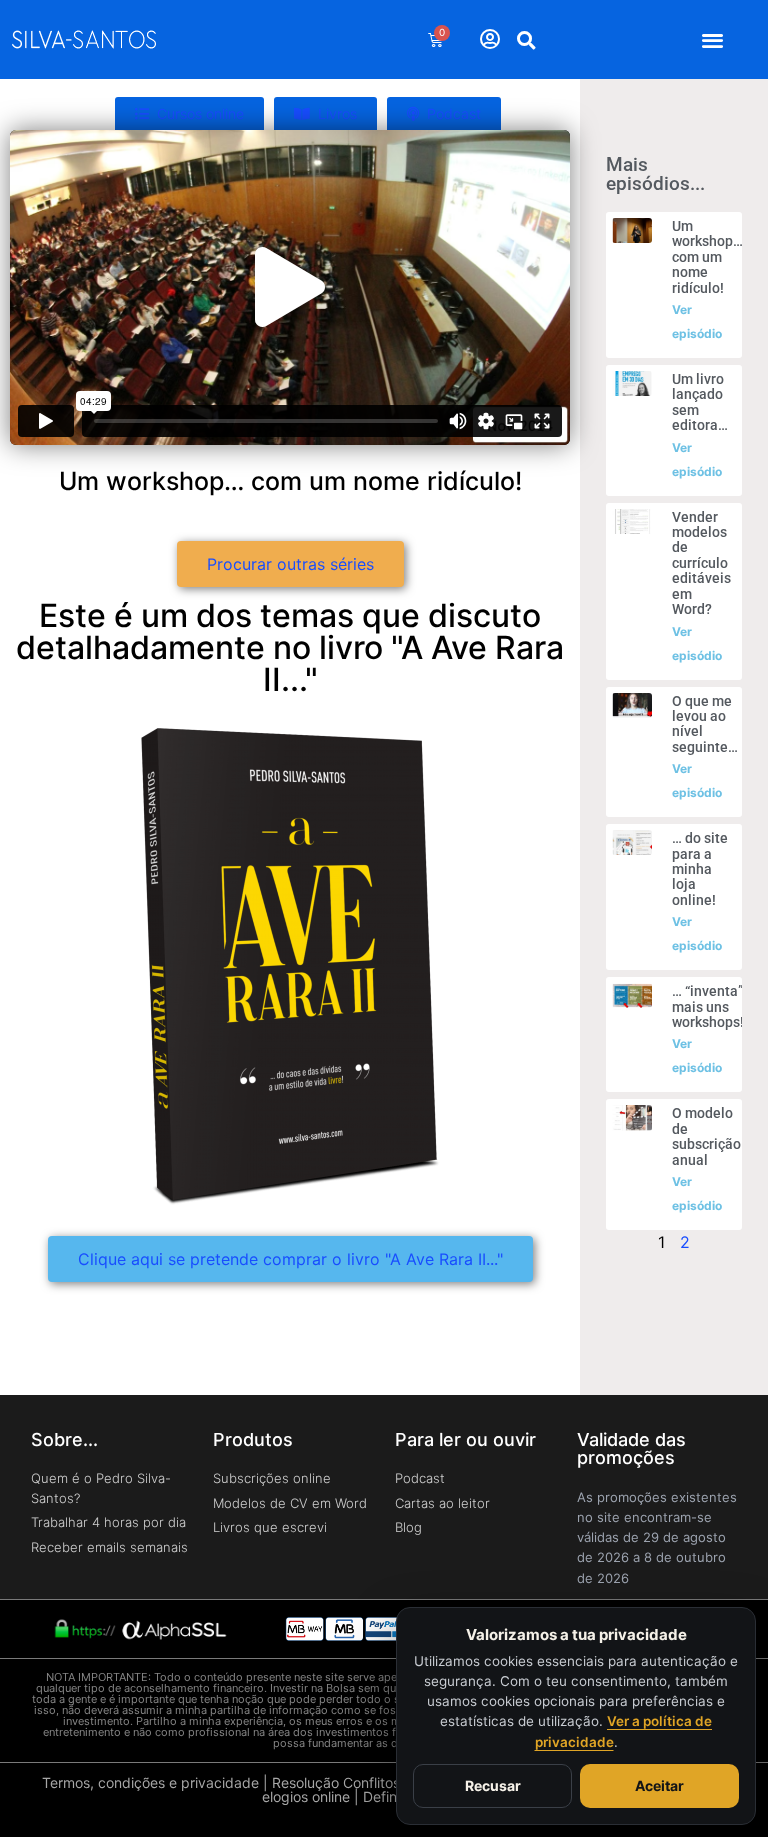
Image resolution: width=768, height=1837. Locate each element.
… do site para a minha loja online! (700, 869)
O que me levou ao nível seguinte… (705, 724)
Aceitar (659, 1785)
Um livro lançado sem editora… (700, 402)
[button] (712, 39)
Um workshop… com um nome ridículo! (707, 257)
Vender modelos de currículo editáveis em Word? (701, 563)
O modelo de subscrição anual (706, 1136)
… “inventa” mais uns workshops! (708, 1006)
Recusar (493, 1785)
